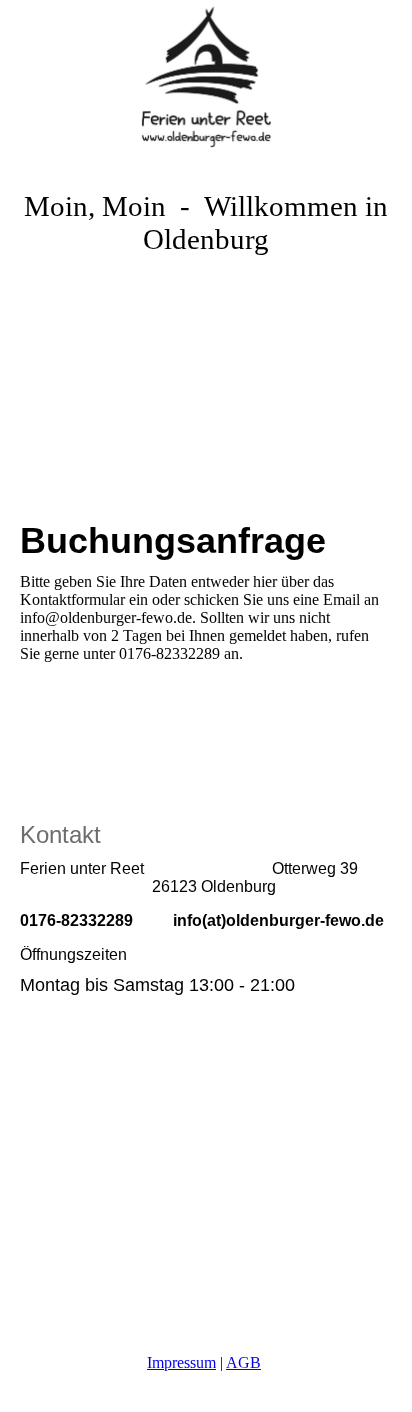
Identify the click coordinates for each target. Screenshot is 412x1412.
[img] (206, 75)
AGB (243, 1362)
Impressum (181, 1362)
